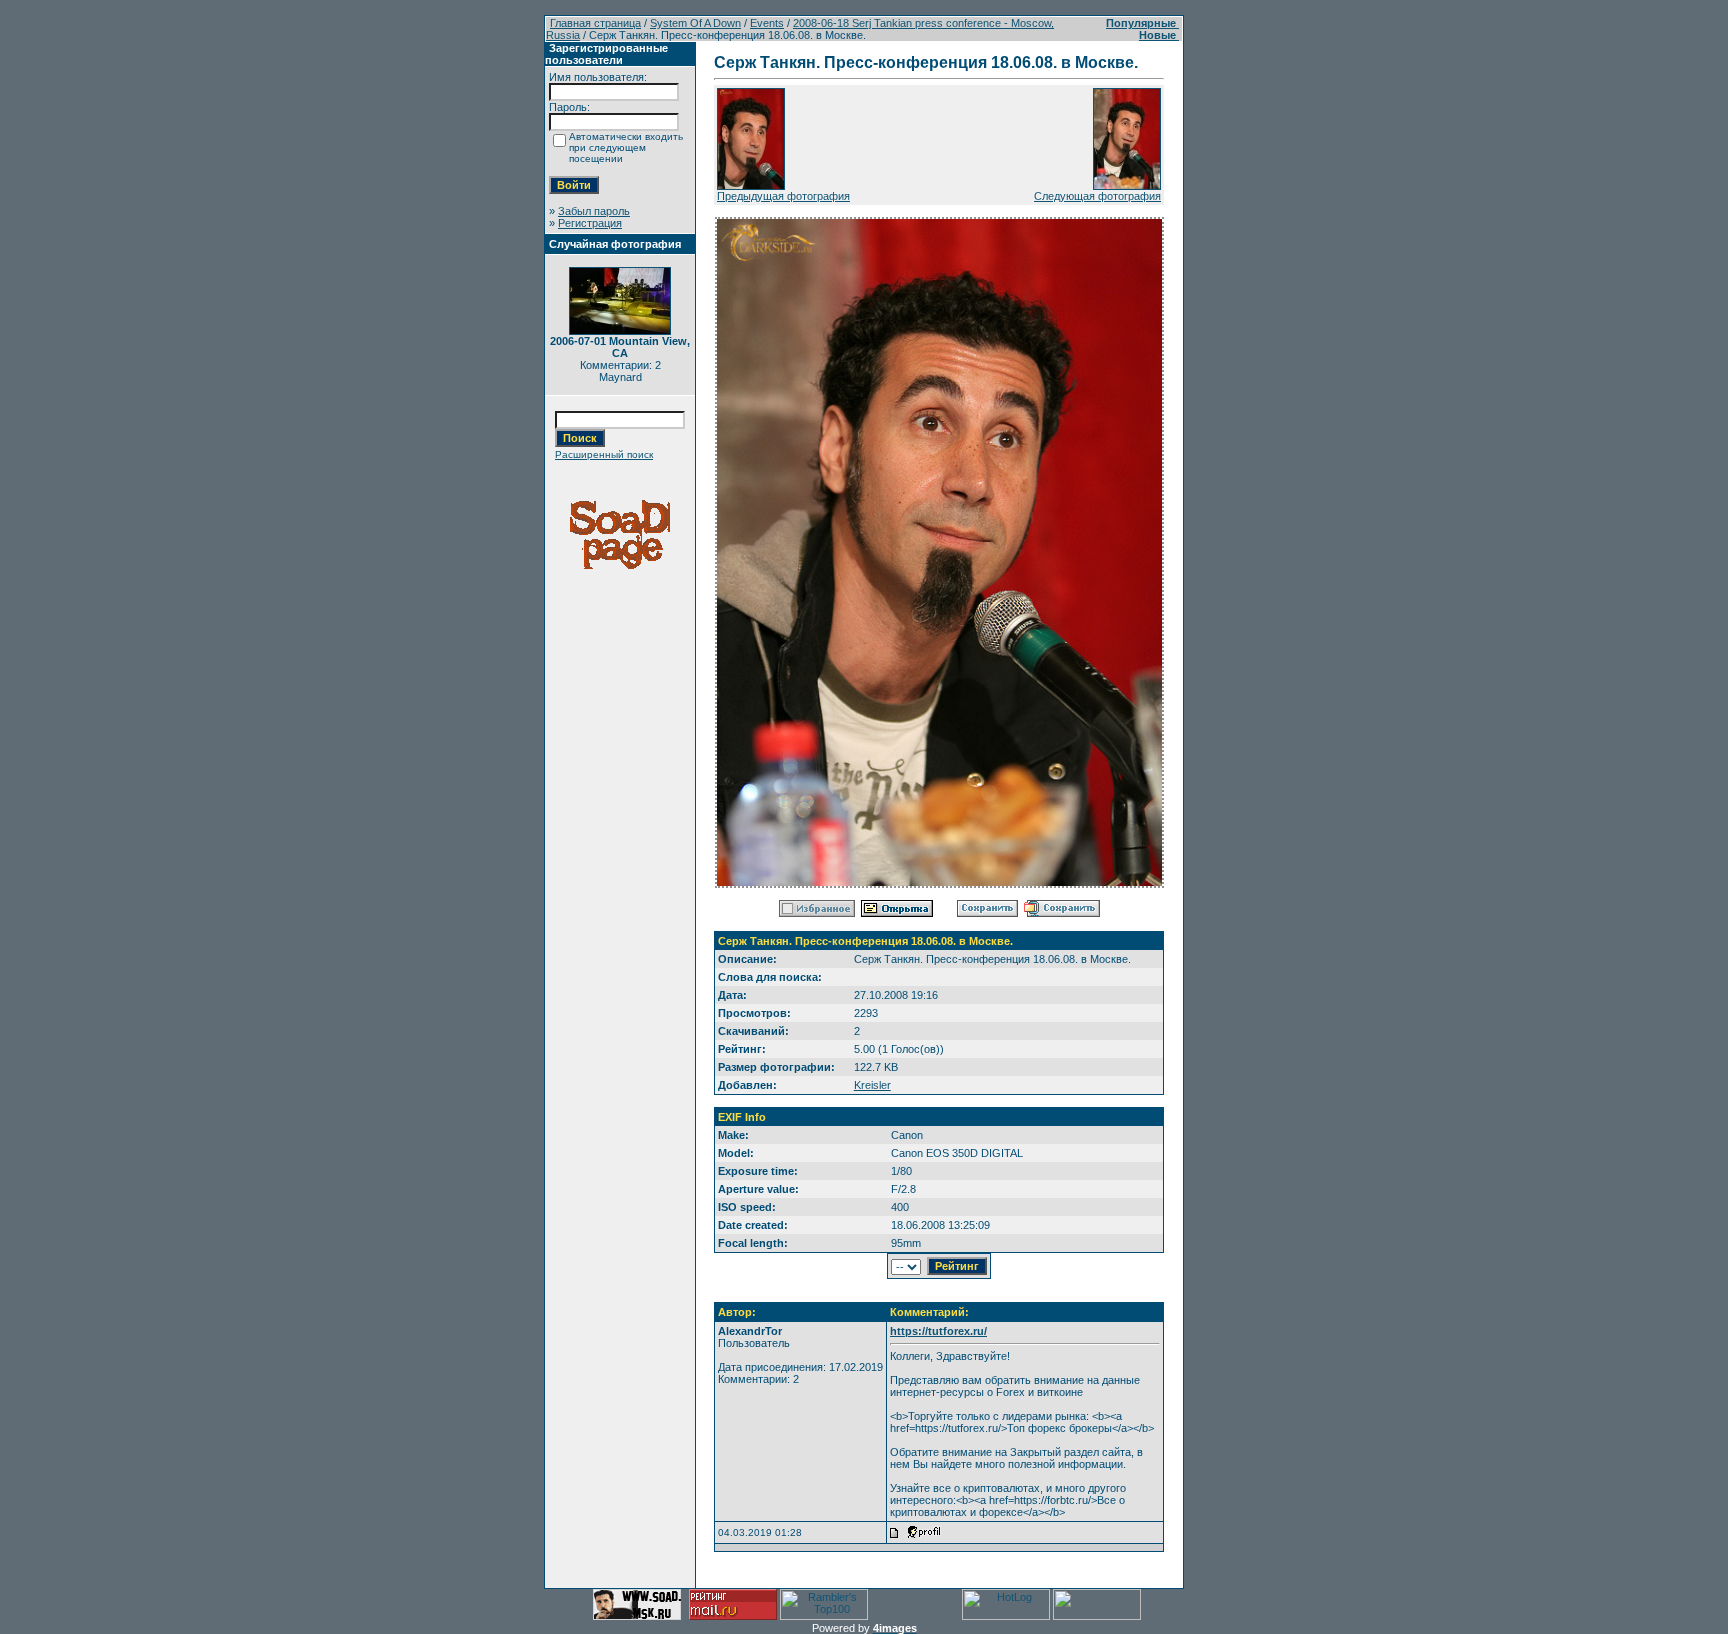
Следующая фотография (1097, 196)
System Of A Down (695, 23)
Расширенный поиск (604, 454)
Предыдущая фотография (783, 196)
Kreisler (872, 1085)
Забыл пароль (594, 211)
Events (767, 23)
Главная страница (595, 23)
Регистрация (590, 223)
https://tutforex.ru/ (938, 1331)
